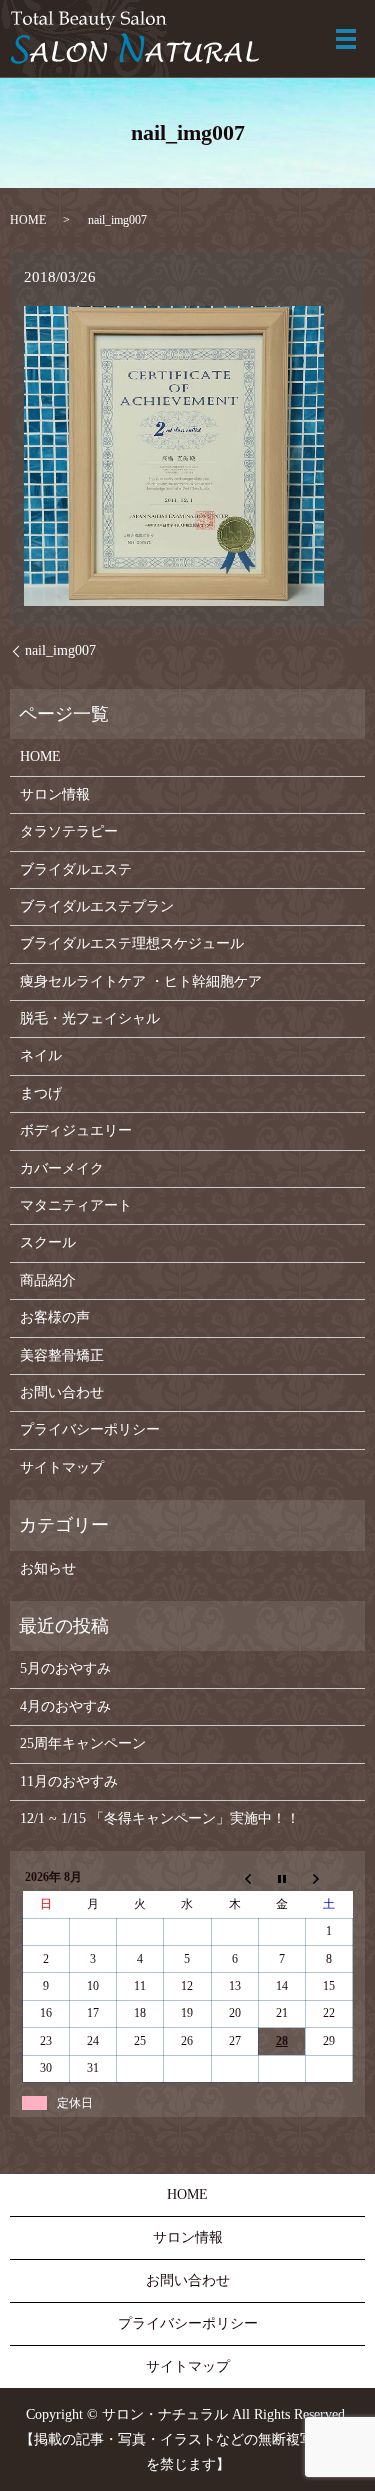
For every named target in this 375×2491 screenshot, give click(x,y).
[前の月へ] (234, 1878)
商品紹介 (48, 1280)
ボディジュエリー (76, 1130)
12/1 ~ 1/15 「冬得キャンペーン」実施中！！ (160, 1818)
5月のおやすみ (65, 1668)
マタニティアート (76, 1205)
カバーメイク (62, 1168)
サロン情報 (55, 794)
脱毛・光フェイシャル (90, 1018)
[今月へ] (281, 1878)
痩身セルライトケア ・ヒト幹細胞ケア (141, 981)
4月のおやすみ (65, 1706)
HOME (28, 220)
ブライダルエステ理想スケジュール (132, 943)
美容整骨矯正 (62, 1355)
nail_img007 (60, 650)
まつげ (41, 1093)
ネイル (41, 1055)
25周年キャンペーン (83, 1743)
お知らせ (48, 1568)
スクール (48, 1242)
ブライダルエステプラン (97, 906)
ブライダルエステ (76, 869)
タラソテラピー (69, 831)
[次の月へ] (328, 1878)
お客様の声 (55, 1317)
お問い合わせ (62, 1392)
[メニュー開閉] (346, 39)
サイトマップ (62, 1467)
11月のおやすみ (69, 1781)
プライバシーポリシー (90, 1429)
